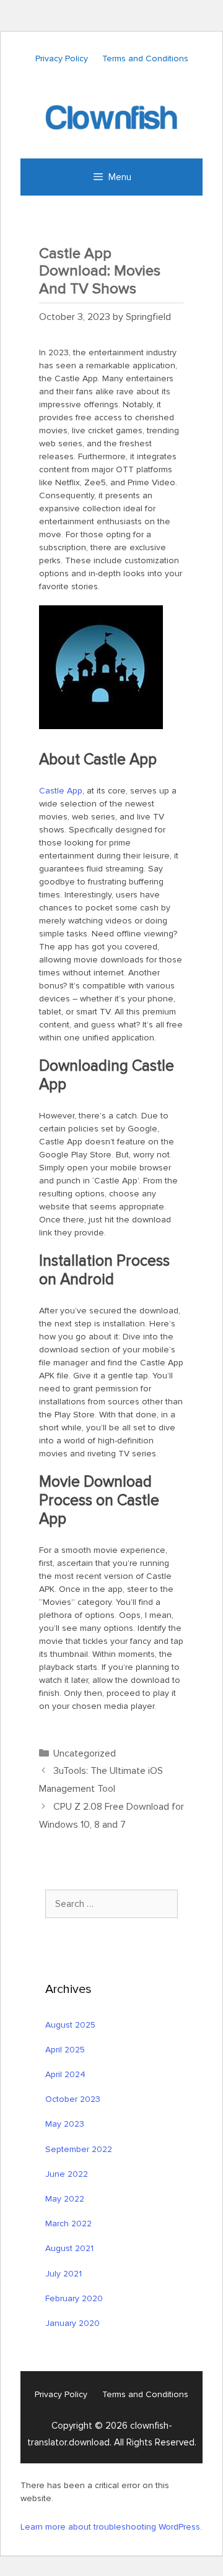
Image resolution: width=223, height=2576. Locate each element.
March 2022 (68, 2224)
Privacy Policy (62, 58)
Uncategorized (85, 1753)
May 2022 (65, 2199)
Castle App (61, 791)
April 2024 (65, 2074)
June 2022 (67, 2174)
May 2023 (65, 2124)
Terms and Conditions (145, 58)
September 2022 (79, 2149)
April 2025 (65, 2050)
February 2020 (74, 2298)
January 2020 (72, 2323)
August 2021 (69, 2248)
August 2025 (70, 2025)
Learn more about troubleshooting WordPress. (111, 2527)
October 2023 (73, 2099)
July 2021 (63, 2274)
